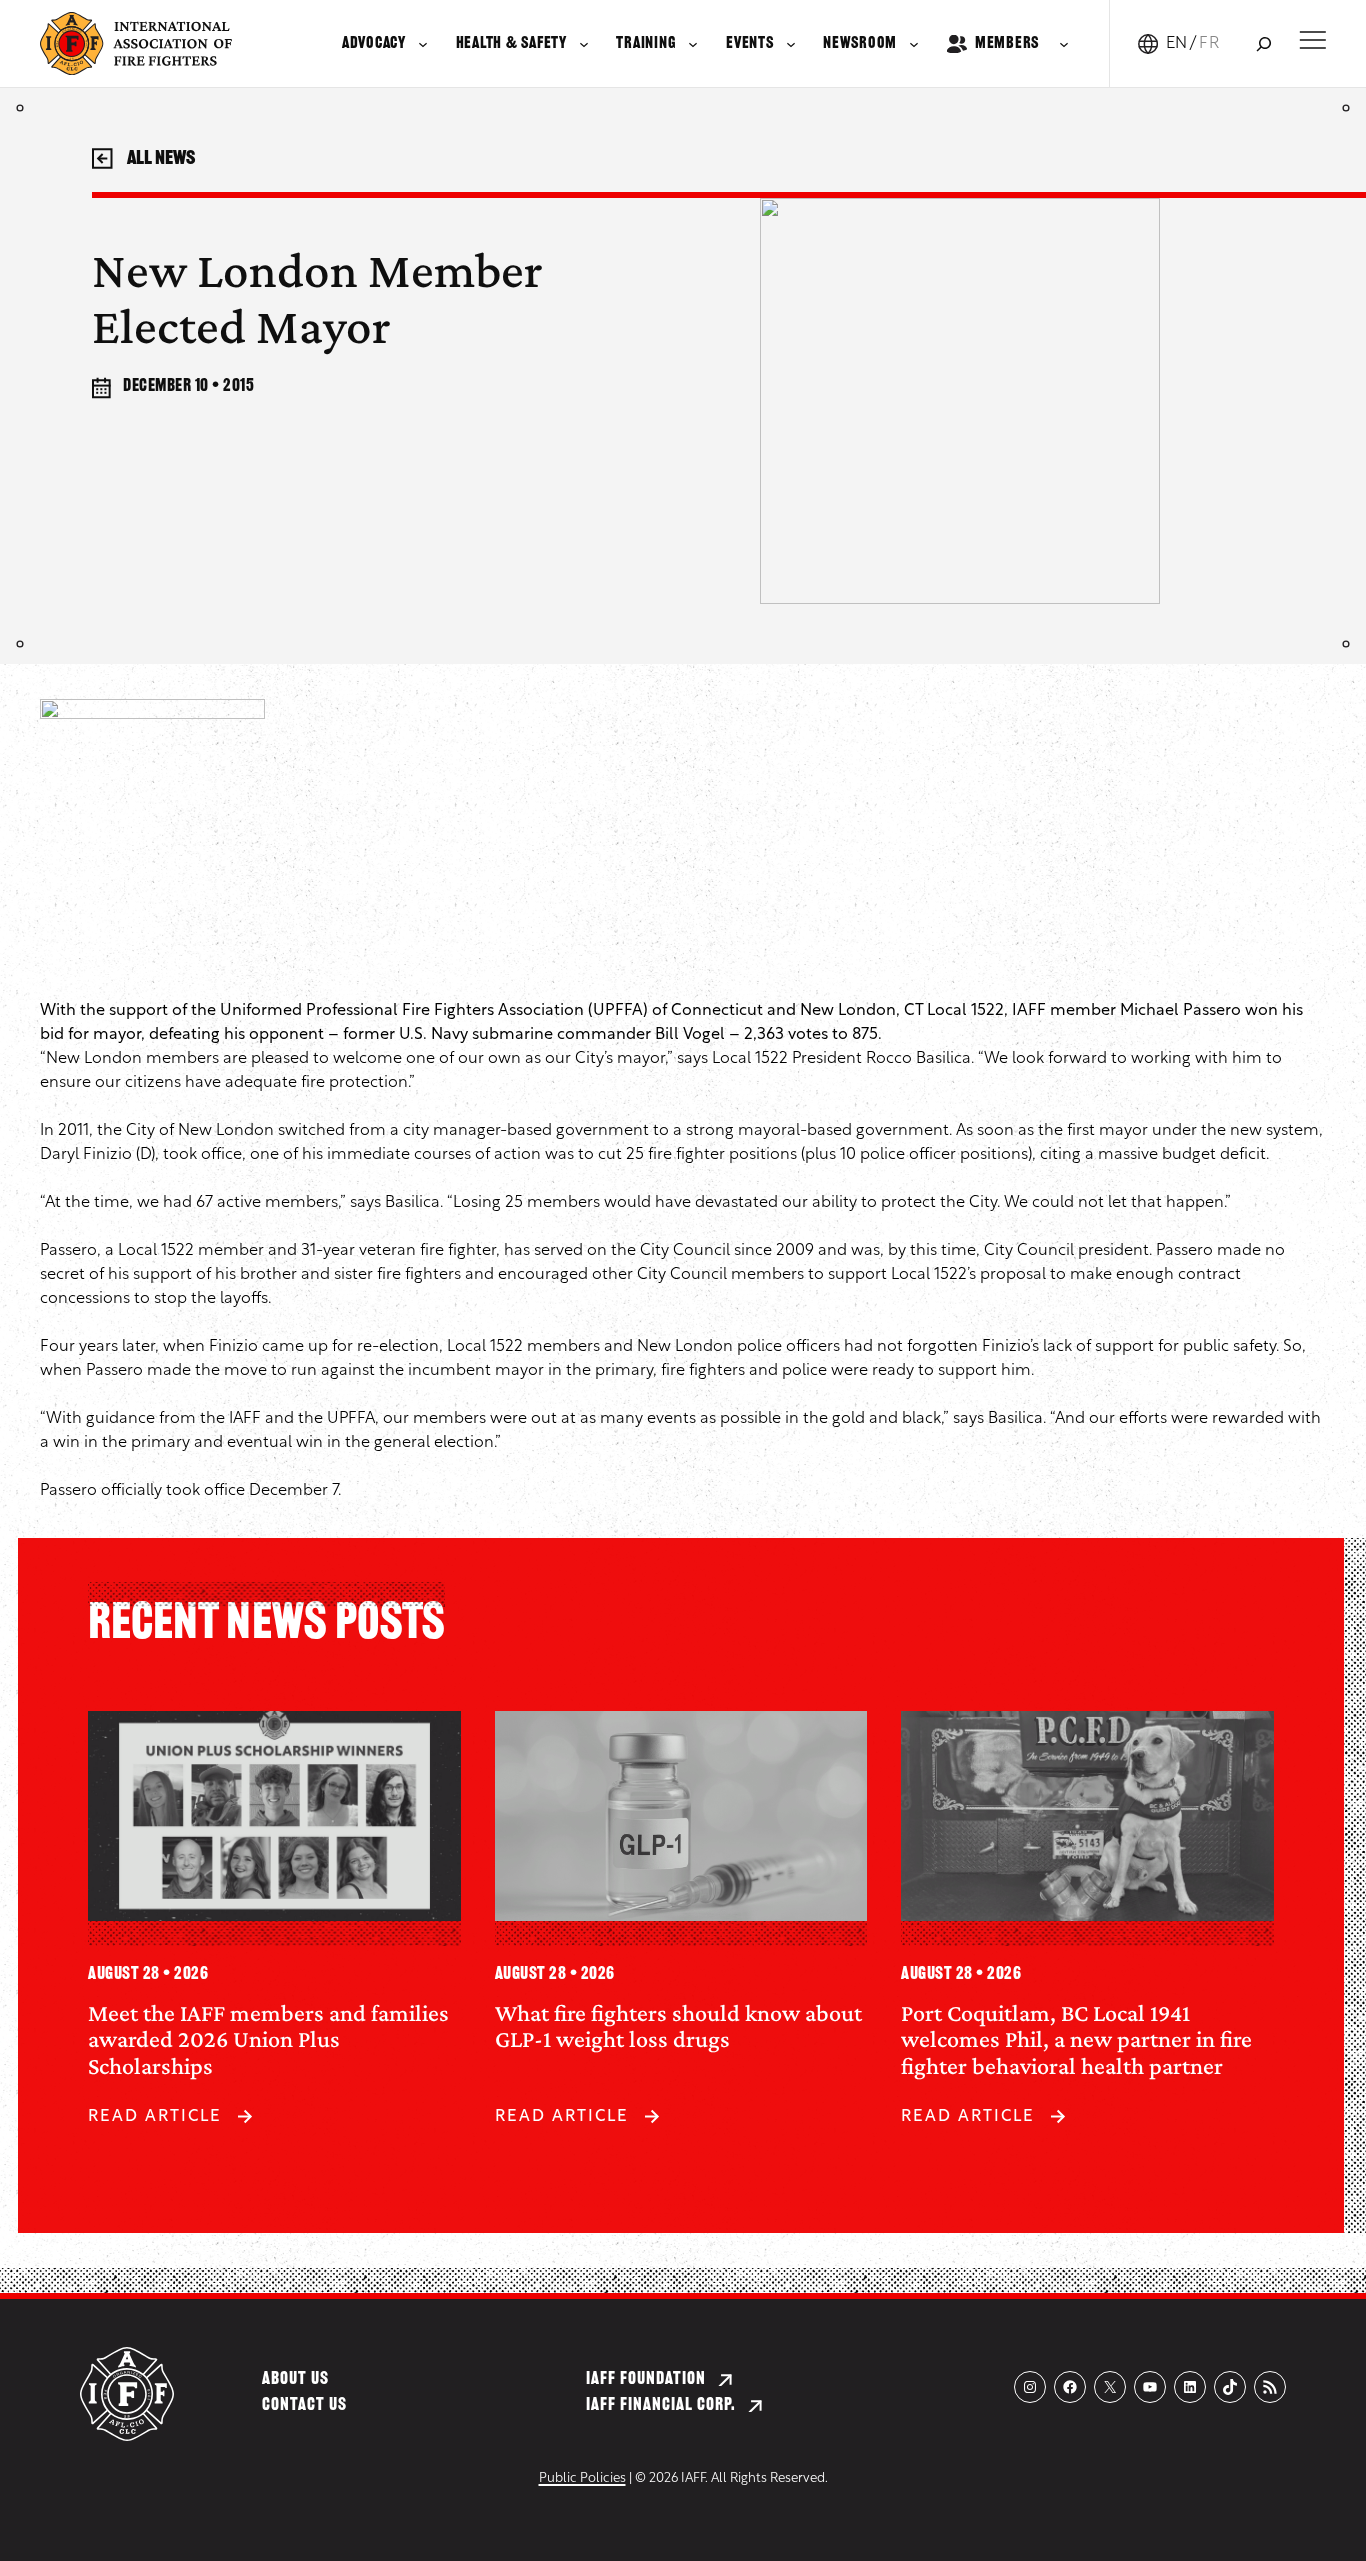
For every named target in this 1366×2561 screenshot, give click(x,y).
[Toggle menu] (1312, 40)
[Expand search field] (1263, 43)
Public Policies (582, 2478)
